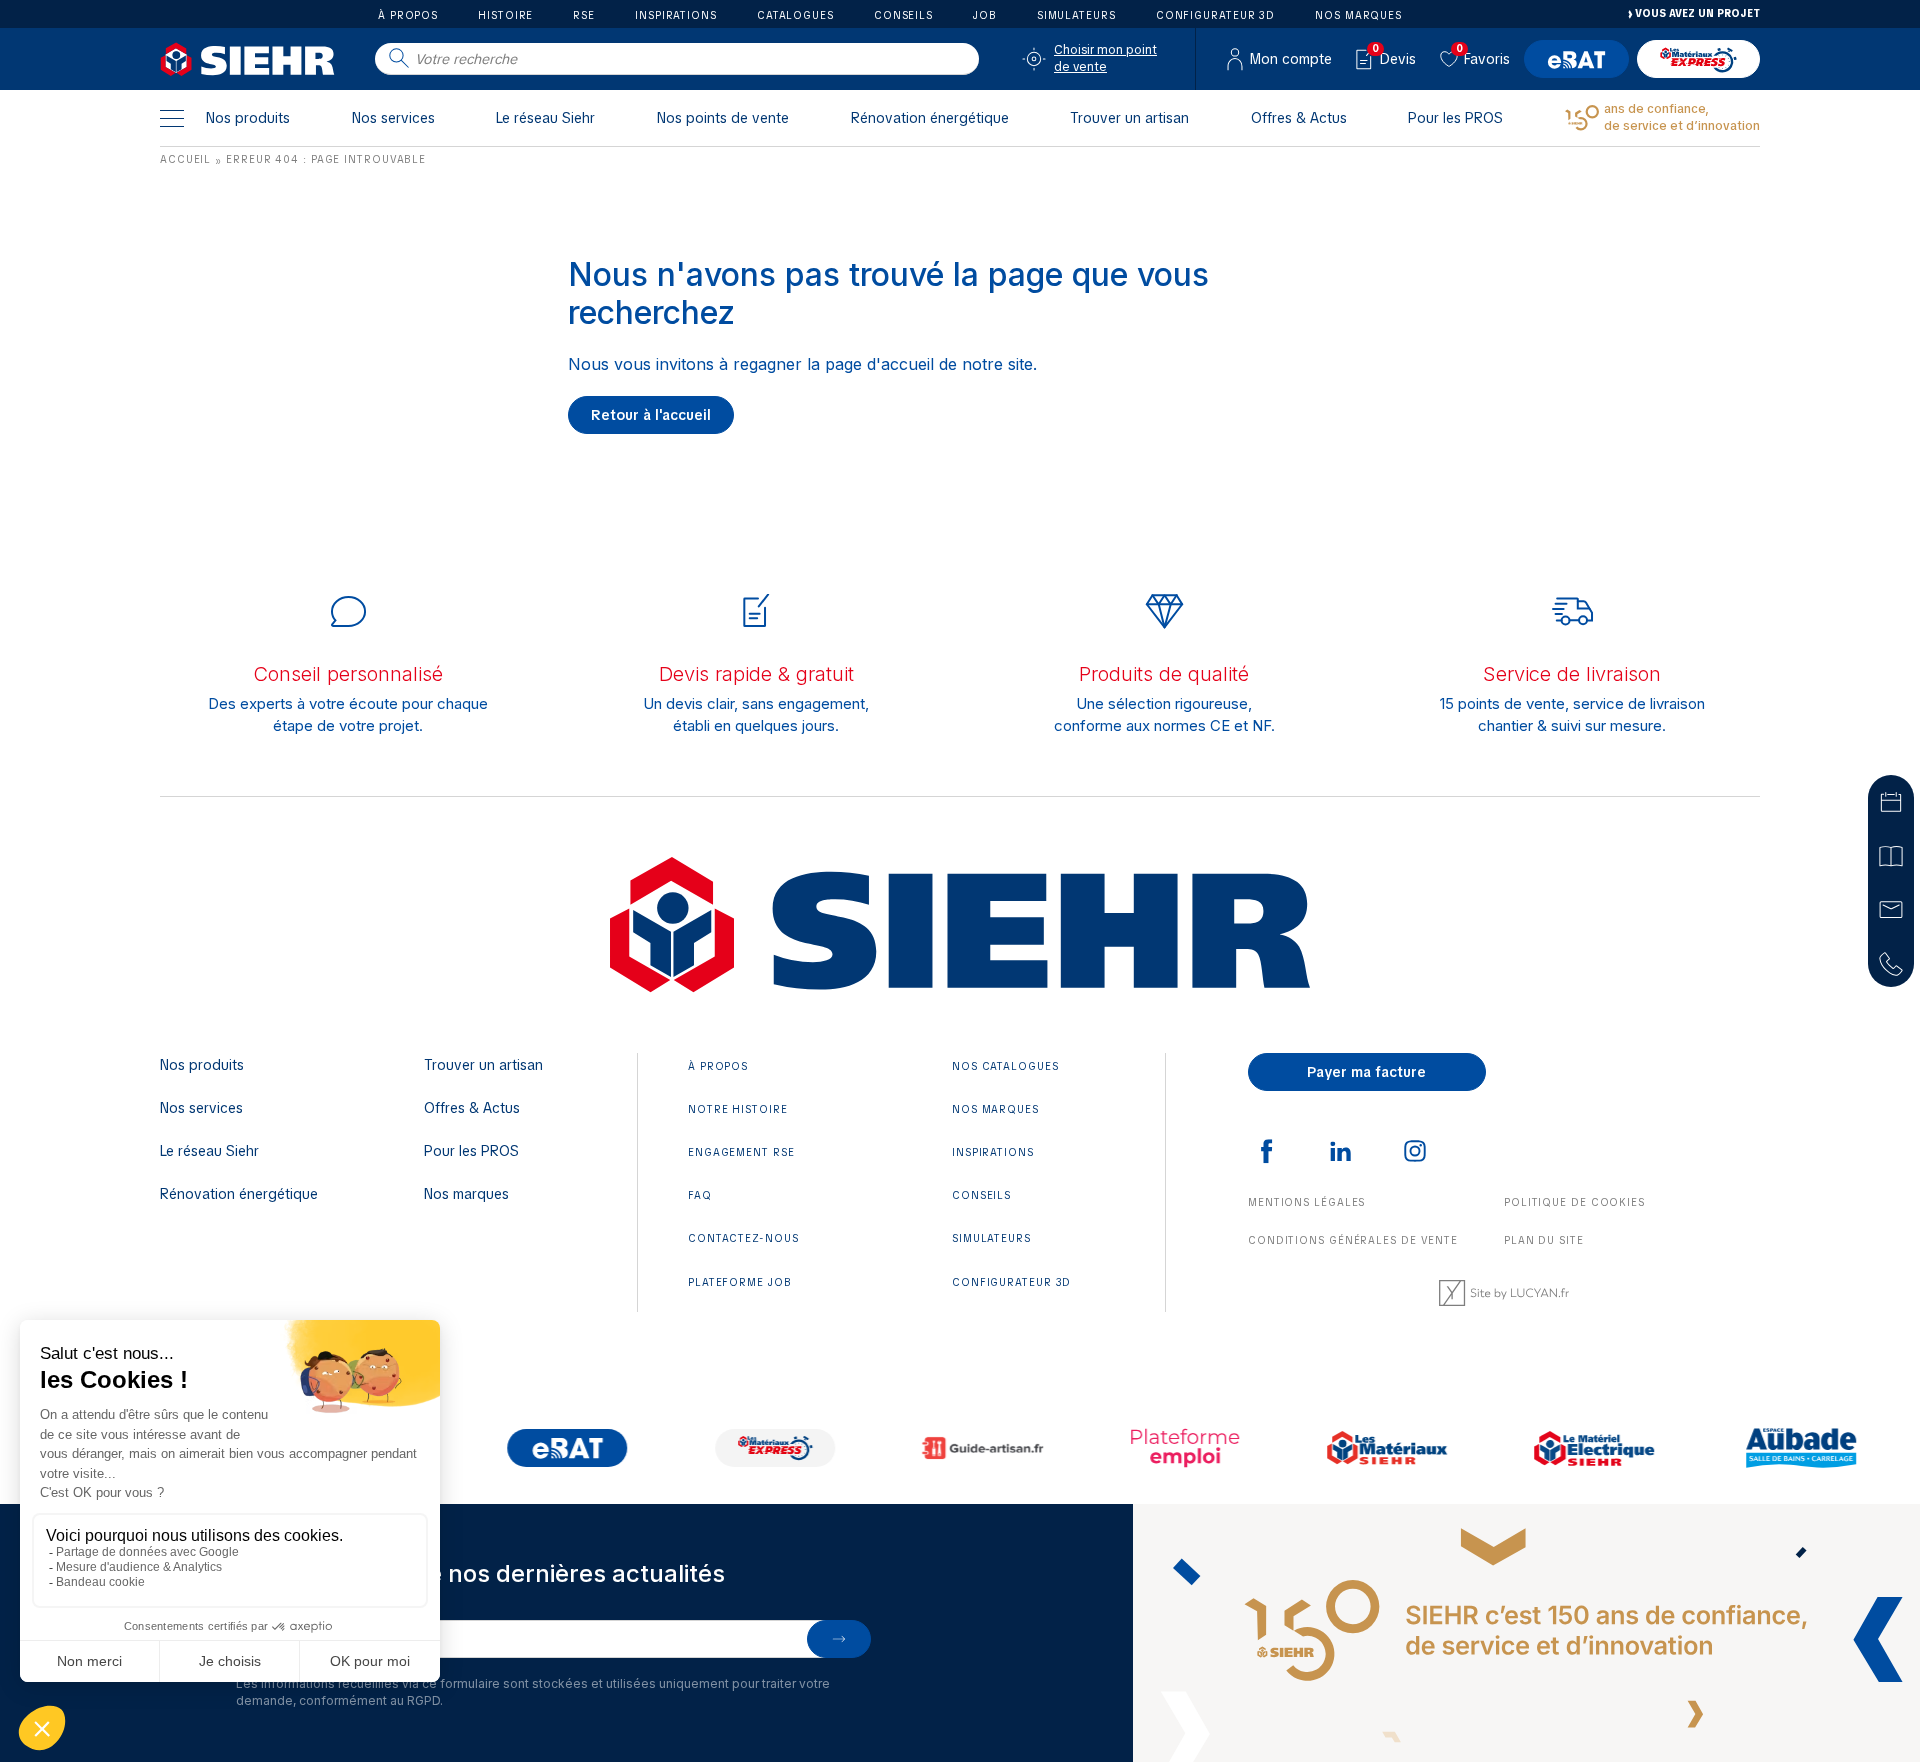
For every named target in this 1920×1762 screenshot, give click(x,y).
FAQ (700, 1195)
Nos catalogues (1005, 1066)
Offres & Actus (1299, 118)
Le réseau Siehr (545, 118)
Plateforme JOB (740, 1282)
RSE (584, 15)
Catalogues (795, 15)
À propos (408, 15)
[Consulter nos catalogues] (1891, 854)
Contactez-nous (743, 1238)
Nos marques (1358, 15)
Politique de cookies (1574, 1202)
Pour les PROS (1455, 118)
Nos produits (248, 118)
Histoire (505, 15)
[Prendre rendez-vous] (1891, 800)
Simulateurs (1076, 15)
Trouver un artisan (1129, 118)
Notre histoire (738, 1109)
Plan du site (1544, 1240)
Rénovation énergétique (930, 118)
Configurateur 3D (1215, 15)
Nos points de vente (723, 118)
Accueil (185, 159)
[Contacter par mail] (1891, 908)
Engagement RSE (741, 1152)
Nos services (393, 118)
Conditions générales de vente (1353, 1240)
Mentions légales (1306, 1202)
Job (985, 15)
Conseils (903, 15)
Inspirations (676, 15)
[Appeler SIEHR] (1891, 962)
